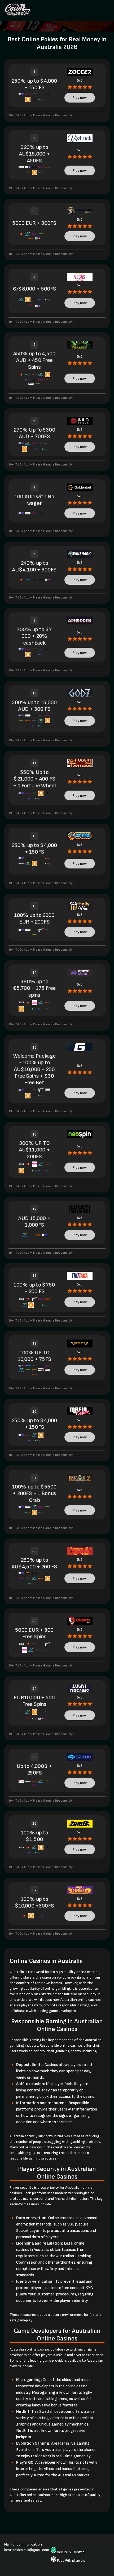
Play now (80, 98)
